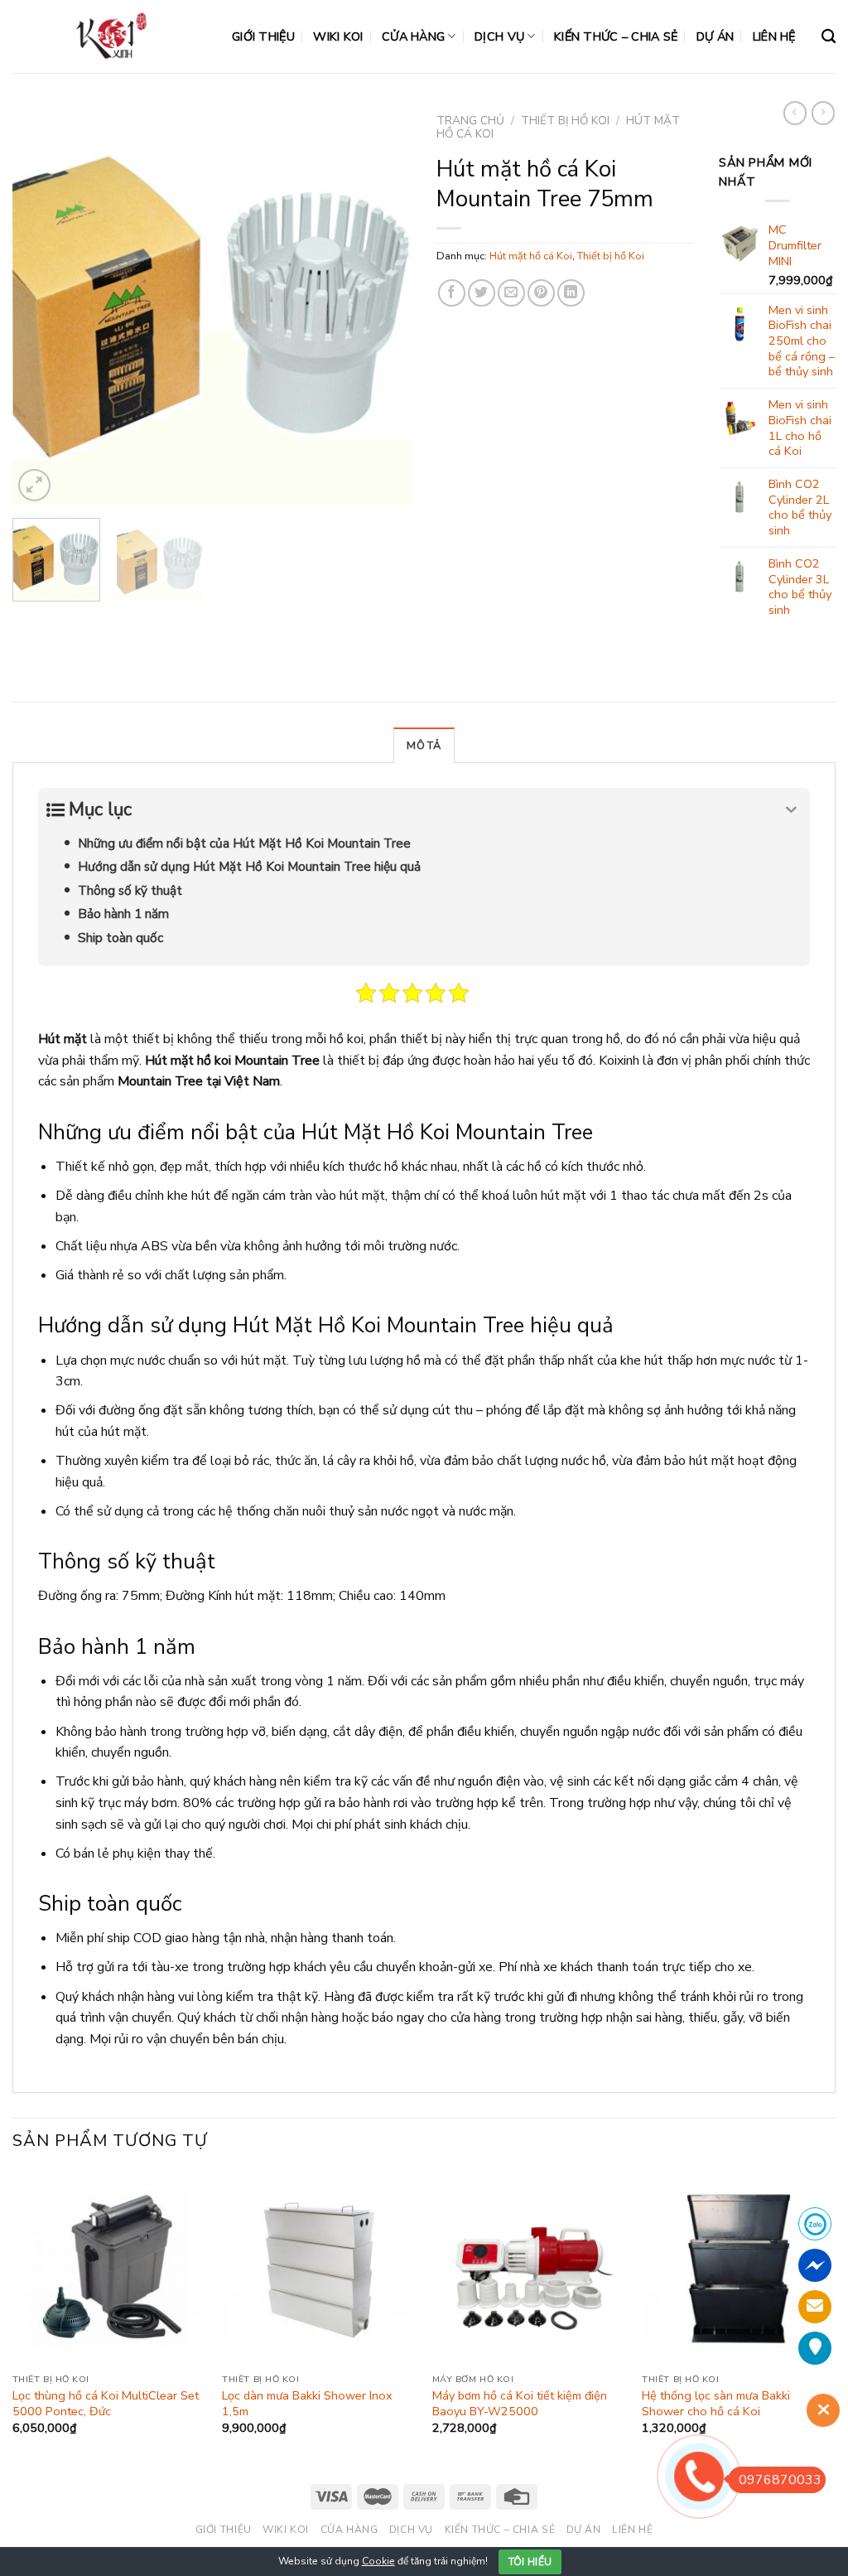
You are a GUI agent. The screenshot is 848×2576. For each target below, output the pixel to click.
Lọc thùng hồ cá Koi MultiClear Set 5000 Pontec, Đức (106, 2403)
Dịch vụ (499, 36)
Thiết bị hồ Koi (565, 121)
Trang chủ (470, 121)
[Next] (383, 306)
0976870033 (780, 2480)
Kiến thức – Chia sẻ (616, 36)
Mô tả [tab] (424, 746)
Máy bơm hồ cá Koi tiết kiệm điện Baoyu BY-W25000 (520, 2403)
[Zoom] (34, 485)
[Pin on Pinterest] (541, 293)
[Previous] (41, 306)
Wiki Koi (338, 36)
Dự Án (715, 36)
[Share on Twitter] (482, 293)
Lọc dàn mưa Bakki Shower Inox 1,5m (307, 2403)
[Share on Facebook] (452, 293)
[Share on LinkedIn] (571, 293)
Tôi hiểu (530, 2562)
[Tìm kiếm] (829, 37)
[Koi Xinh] (110, 36)
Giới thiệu (263, 36)
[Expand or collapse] (791, 810)
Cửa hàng (413, 36)
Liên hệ (774, 36)
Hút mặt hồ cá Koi (531, 256)
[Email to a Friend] (511, 293)
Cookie (378, 2561)
